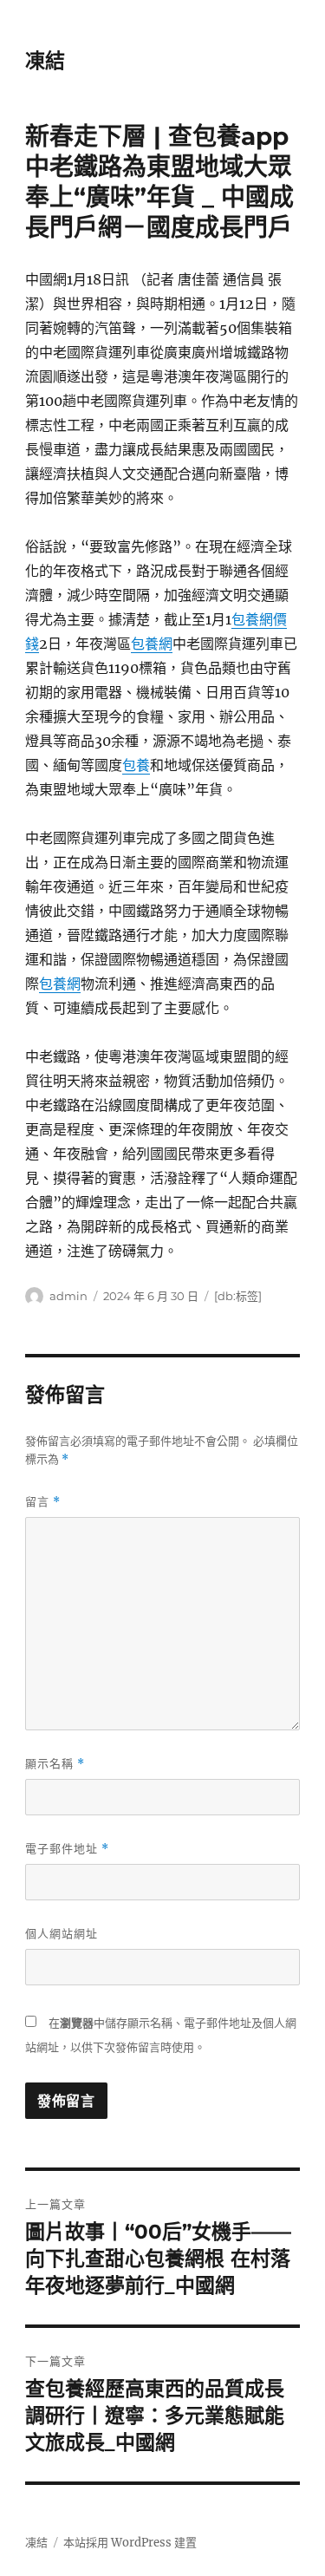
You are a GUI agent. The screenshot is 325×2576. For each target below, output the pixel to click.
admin (68, 1296)
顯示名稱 (55, 1764)
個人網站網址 (62, 1933)
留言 (43, 1502)
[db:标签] (238, 1296)
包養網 (152, 644)
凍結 (45, 61)
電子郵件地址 (67, 1849)
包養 (136, 765)
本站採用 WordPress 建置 (130, 2543)
